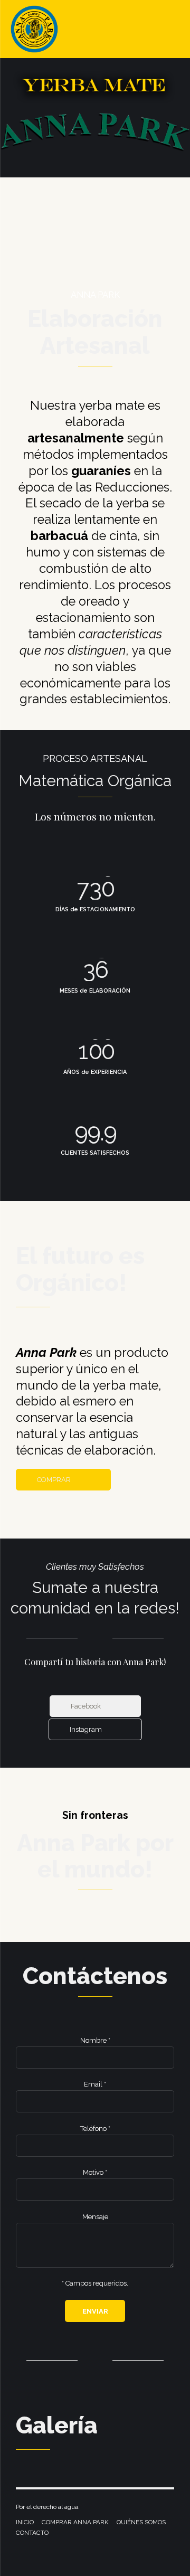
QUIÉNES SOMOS (141, 2522)
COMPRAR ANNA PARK (75, 2522)
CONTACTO (32, 2533)
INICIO (25, 2522)
